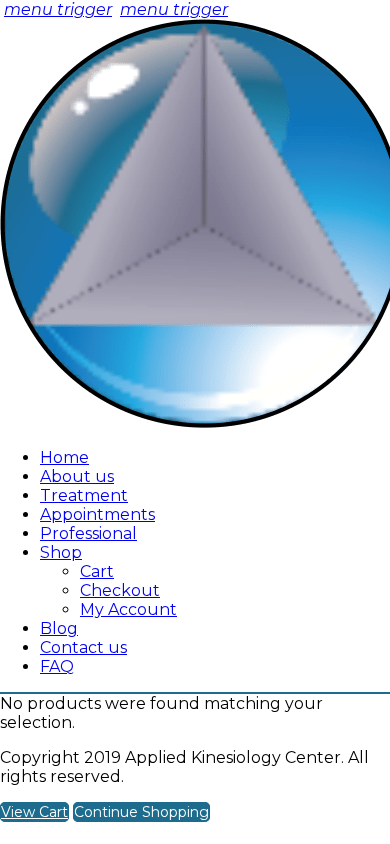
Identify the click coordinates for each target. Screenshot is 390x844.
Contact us (83, 647)
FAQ (57, 666)
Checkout (120, 590)
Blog (59, 628)
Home (64, 457)
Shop (61, 552)
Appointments (97, 514)
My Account (128, 609)
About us (77, 476)
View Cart (34, 812)
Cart (97, 571)
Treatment (84, 495)
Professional (88, 533)
